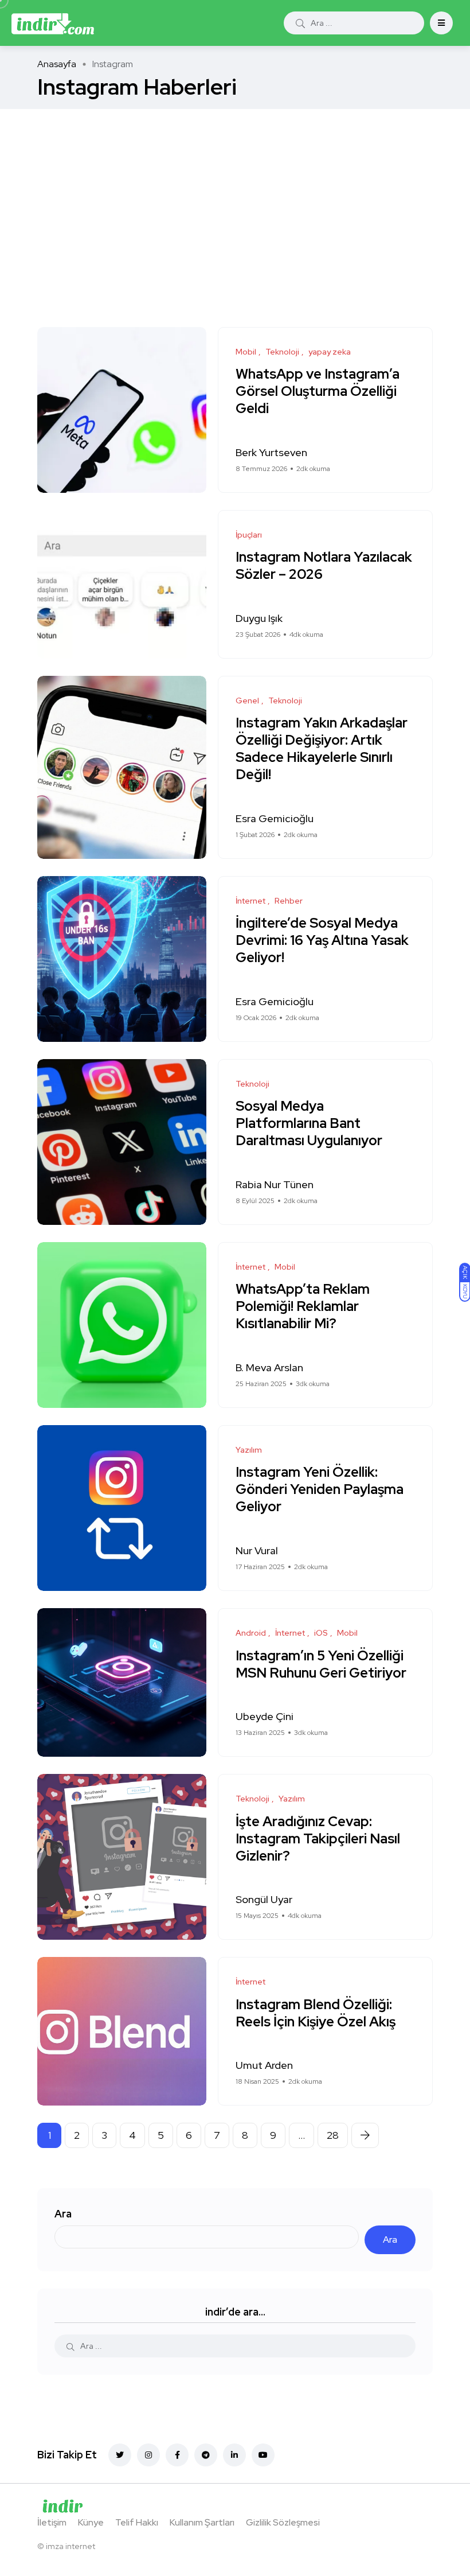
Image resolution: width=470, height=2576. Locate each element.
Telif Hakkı (137, 2522)
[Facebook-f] (177, 2455)
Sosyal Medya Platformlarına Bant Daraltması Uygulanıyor (310, 1124)
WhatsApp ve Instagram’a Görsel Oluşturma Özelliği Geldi (318, 392)
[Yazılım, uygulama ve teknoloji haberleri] (53, 23)
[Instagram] (148, 2455)
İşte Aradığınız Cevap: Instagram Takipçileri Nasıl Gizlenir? (318, 1838)
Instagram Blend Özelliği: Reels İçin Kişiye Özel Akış (316, 2013)
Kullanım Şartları (202, 2522)
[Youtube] (263, 2455)
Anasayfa (57, 64)
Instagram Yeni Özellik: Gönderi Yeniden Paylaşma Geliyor (320, 1490)
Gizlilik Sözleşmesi (283, 2522)
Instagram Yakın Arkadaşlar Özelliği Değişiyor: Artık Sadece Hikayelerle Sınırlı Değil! (322, 749)
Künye (91, 2522)
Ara (63, 2214)
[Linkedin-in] (234, 2455)
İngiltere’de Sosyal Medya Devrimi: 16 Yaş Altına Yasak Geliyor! (322, 941)
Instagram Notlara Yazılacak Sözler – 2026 (324, 566)
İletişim (52, 2522)
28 (333, 2135)
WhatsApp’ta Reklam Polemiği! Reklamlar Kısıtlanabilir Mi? (303, 1307)
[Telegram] (206, 2455)
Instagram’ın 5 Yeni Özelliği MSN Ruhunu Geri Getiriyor (321, 1664)
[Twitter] (120, 2455)
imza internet (70, 2546)
